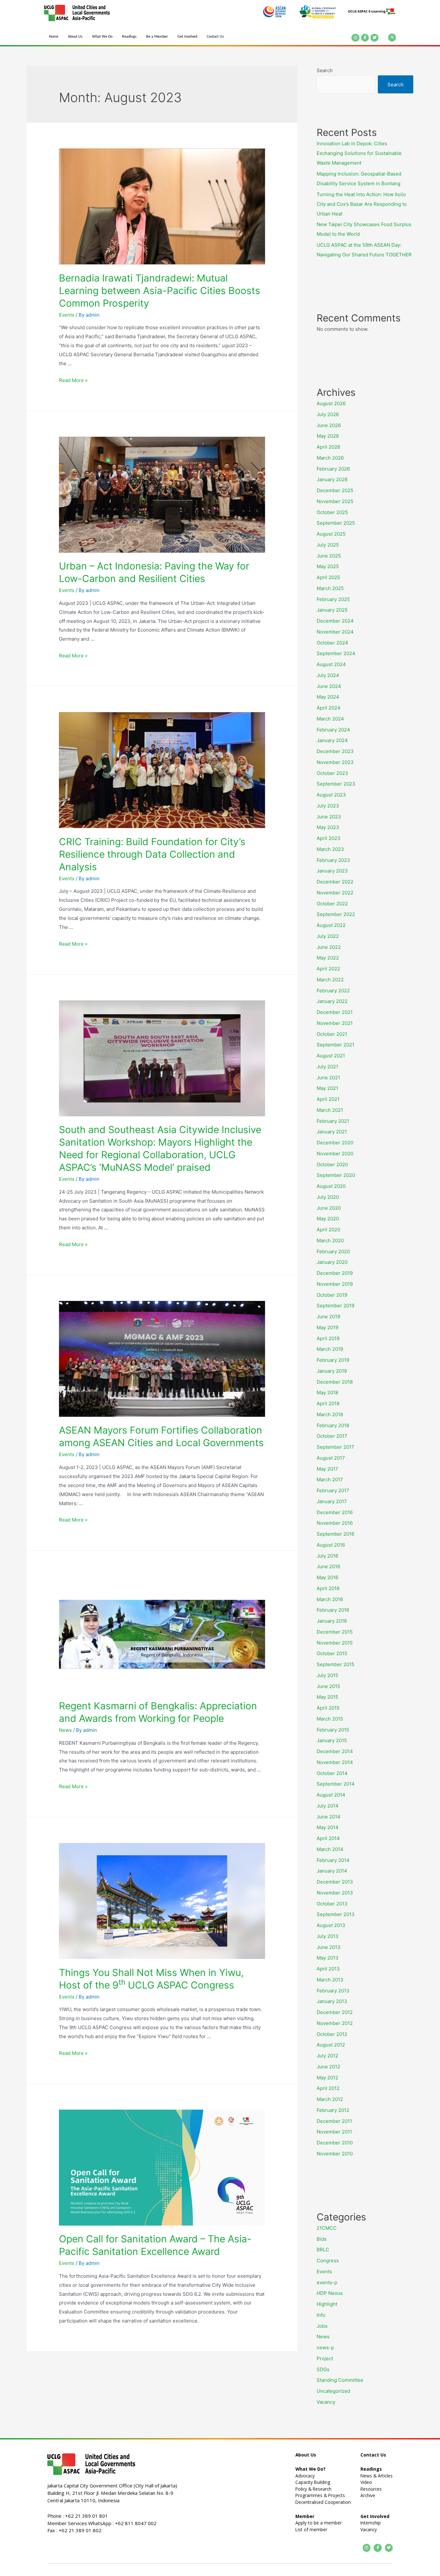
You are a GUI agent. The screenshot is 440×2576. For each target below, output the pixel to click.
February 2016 (333, 1610)
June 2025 (329, 556)
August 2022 (331, 925)
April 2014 (328, 1838)
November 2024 (335, 632)
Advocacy (305, 2476)
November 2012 (335, 2023)
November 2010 (335, 2154)
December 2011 (334, 2121)
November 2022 (335, 893)
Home (54, 37)
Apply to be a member (319, 2523)
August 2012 (331, 2045)
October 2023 (332, 773)
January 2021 (332, 1132)
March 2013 (330, 1980)
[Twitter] (374, 38)
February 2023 (333, 860)
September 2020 (336, 1175)
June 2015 (328, 1686)
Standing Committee (340, 2380)
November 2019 (335, 1284)
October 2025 (332, 512)
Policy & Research (313, 2489)
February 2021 (333, 1121)
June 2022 (329, 947)
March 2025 (330, 588)
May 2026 (328, 436)
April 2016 (328, 1588)
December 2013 (335, 1882)
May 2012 (327, 2078)
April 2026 (328, 447)
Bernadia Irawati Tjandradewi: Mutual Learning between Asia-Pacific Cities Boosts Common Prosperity (160, 291)
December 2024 (335, 621)
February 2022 (333, 991)
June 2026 (329, 425)
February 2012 (333, 2110)
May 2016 (327, 1577)
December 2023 (335, 751)
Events (67, 315)
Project (325, 2358)
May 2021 (327, 1088)
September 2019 (335, 1306)
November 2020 (335, 1154)
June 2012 (328, 2067)
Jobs (322, 2326)
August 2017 (331, 1458)
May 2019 (327, 1327)
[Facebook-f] (365, 38)
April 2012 (328, 2088)
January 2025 (332, 610)
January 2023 (332, 871)
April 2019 (328, 1338)
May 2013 (328, 1958)
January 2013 (332, 2001)
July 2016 (327, 1556)
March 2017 (330, 1479)
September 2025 (336, 523)
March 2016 (330, 1599)
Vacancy (326, 2402)
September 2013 (336, 1914)
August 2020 (331, 1186)
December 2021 (335, 1012)
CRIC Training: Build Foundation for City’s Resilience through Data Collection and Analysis (152, 854)
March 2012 (330, 2099)
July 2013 (328, 1936)
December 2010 (335, 2143)
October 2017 (332, 1436)
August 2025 (331, 534)
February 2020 (333, 1251)
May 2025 (328, 566)
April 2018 (328, 1403)
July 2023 (328, 806)
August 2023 (331, 795)
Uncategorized (333, 2391)
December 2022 (335, 882)
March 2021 (330, 1110)
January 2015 (332, 1740)
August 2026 (331, 403)
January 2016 (332, 1621)
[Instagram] (355, 38)
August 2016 (331, 1545)
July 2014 (328, 1806)
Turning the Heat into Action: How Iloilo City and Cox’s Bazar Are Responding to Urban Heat (362, 204)
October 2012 (332, 2034)
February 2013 (333, 1991)
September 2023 (336, 784)
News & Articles (377, 2476)
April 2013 (328, 1969)
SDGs (323, 2369)
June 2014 (329, 1817)
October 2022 (332, 904)
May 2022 (328, 958)
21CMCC (327, 2228)
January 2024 (332, 740)
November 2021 (335, 1023)
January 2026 (332, 479)
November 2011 (334, 2132)
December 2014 (335, 1751)
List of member (311, 2529)
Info (321, 2315)
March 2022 (330, 980)
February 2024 (333, 730)
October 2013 (332, 1904)
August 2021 (331, 1056)
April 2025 (328, 577)
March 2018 (330, 1414)
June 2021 (328, 1078)
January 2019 (332, 1371)
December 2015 (335, 1632)
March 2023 (330, 849)
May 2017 (327, 1469)
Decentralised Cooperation (323, 2502)
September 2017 (335, 1447)
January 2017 (332, 1501)
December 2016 (335, 1512)
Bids (322, 2239)
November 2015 (335, 1643)
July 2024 (328, 675)
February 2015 (333, 1730)
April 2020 (328, 1230)
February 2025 (333, 599)
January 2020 (332, 1262)
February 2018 (333, 1425)
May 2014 (328, 1827)
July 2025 (328, 545)
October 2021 (332, 1034)
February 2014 (333, 1860)
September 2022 (336, 914)
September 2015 (335, 1664)
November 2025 (335, 501)
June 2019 (328, 1317)
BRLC (323, 2250)
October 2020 (332, 1164)
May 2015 (327, 1697)
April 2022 (328, 969)
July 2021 (327, 1067)
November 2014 (335, 1762)
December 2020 (335, 1143)
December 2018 (335, 1382)
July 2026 (328, 414)
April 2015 (328, 1708)
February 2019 (333, 1360)
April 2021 (328, 1099)
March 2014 (330, 1849)
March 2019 (330, 1349)
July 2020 (328, 1197)
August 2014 (331, 1795)
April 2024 (329, 708)
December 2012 (335, 2012)
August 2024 (331, 664)
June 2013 (329, 1947)
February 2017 (333, 1490)
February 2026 (333, 469)
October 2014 (332, 1773)
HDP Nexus (330, 2293)
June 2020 (329, 1208)
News (65, 1730)
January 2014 (332, 1871)
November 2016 (335, 1523)
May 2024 (328, 697)
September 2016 (335, 1534)
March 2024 (330, 719)
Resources (371, 2489)
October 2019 (332, 1295)
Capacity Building (313, 2482)
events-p (327, 2282)
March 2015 (330, 1719)
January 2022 (332, 1001)
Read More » (73, 380)
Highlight (327, 2304)
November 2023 (335, 762)
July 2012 (327, 2056)
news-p (325, 2347)
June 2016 (328, 1566)
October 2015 (332, 1653)
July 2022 (328, 936)
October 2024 (332, 643)
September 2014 (336, 1784)
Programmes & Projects (320, 2495)
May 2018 (327, 1393)
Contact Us (215, 37)
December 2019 (335, 1273)
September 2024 (336, 653)
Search (325, 70)
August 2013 (331, 1925)
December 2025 (335, 490)
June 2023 (329, 817)
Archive (368, 2495)
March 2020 (330, 1240)
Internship (371, 2523)
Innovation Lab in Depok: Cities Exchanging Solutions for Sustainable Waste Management (359, 153)
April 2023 (329, 838)
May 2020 (328, 1219)
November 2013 (335, 1893)
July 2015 (327, 1675)
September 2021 (335, 1045)
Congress (328, 2261)
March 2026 (330, 458)
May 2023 (328, 827)
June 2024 (329, 686)
